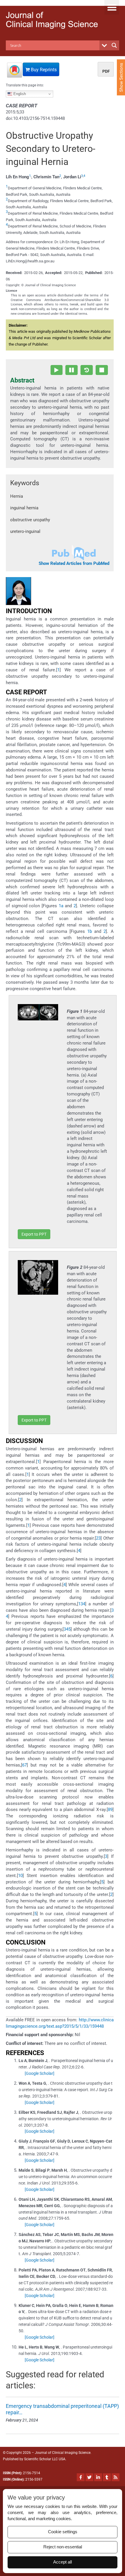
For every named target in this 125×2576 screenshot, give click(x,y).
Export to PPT (34, 1234)
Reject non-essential (63, 2547)
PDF (106, 71)
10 (20, 1876)
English (19, 94)
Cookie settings (63, 2532)
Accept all (63, 2562)
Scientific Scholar (38, 2459)
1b (90, 931)
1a (61, 906)
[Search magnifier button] (114, 45)
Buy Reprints (43, 70)
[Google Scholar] (40, 2073)
